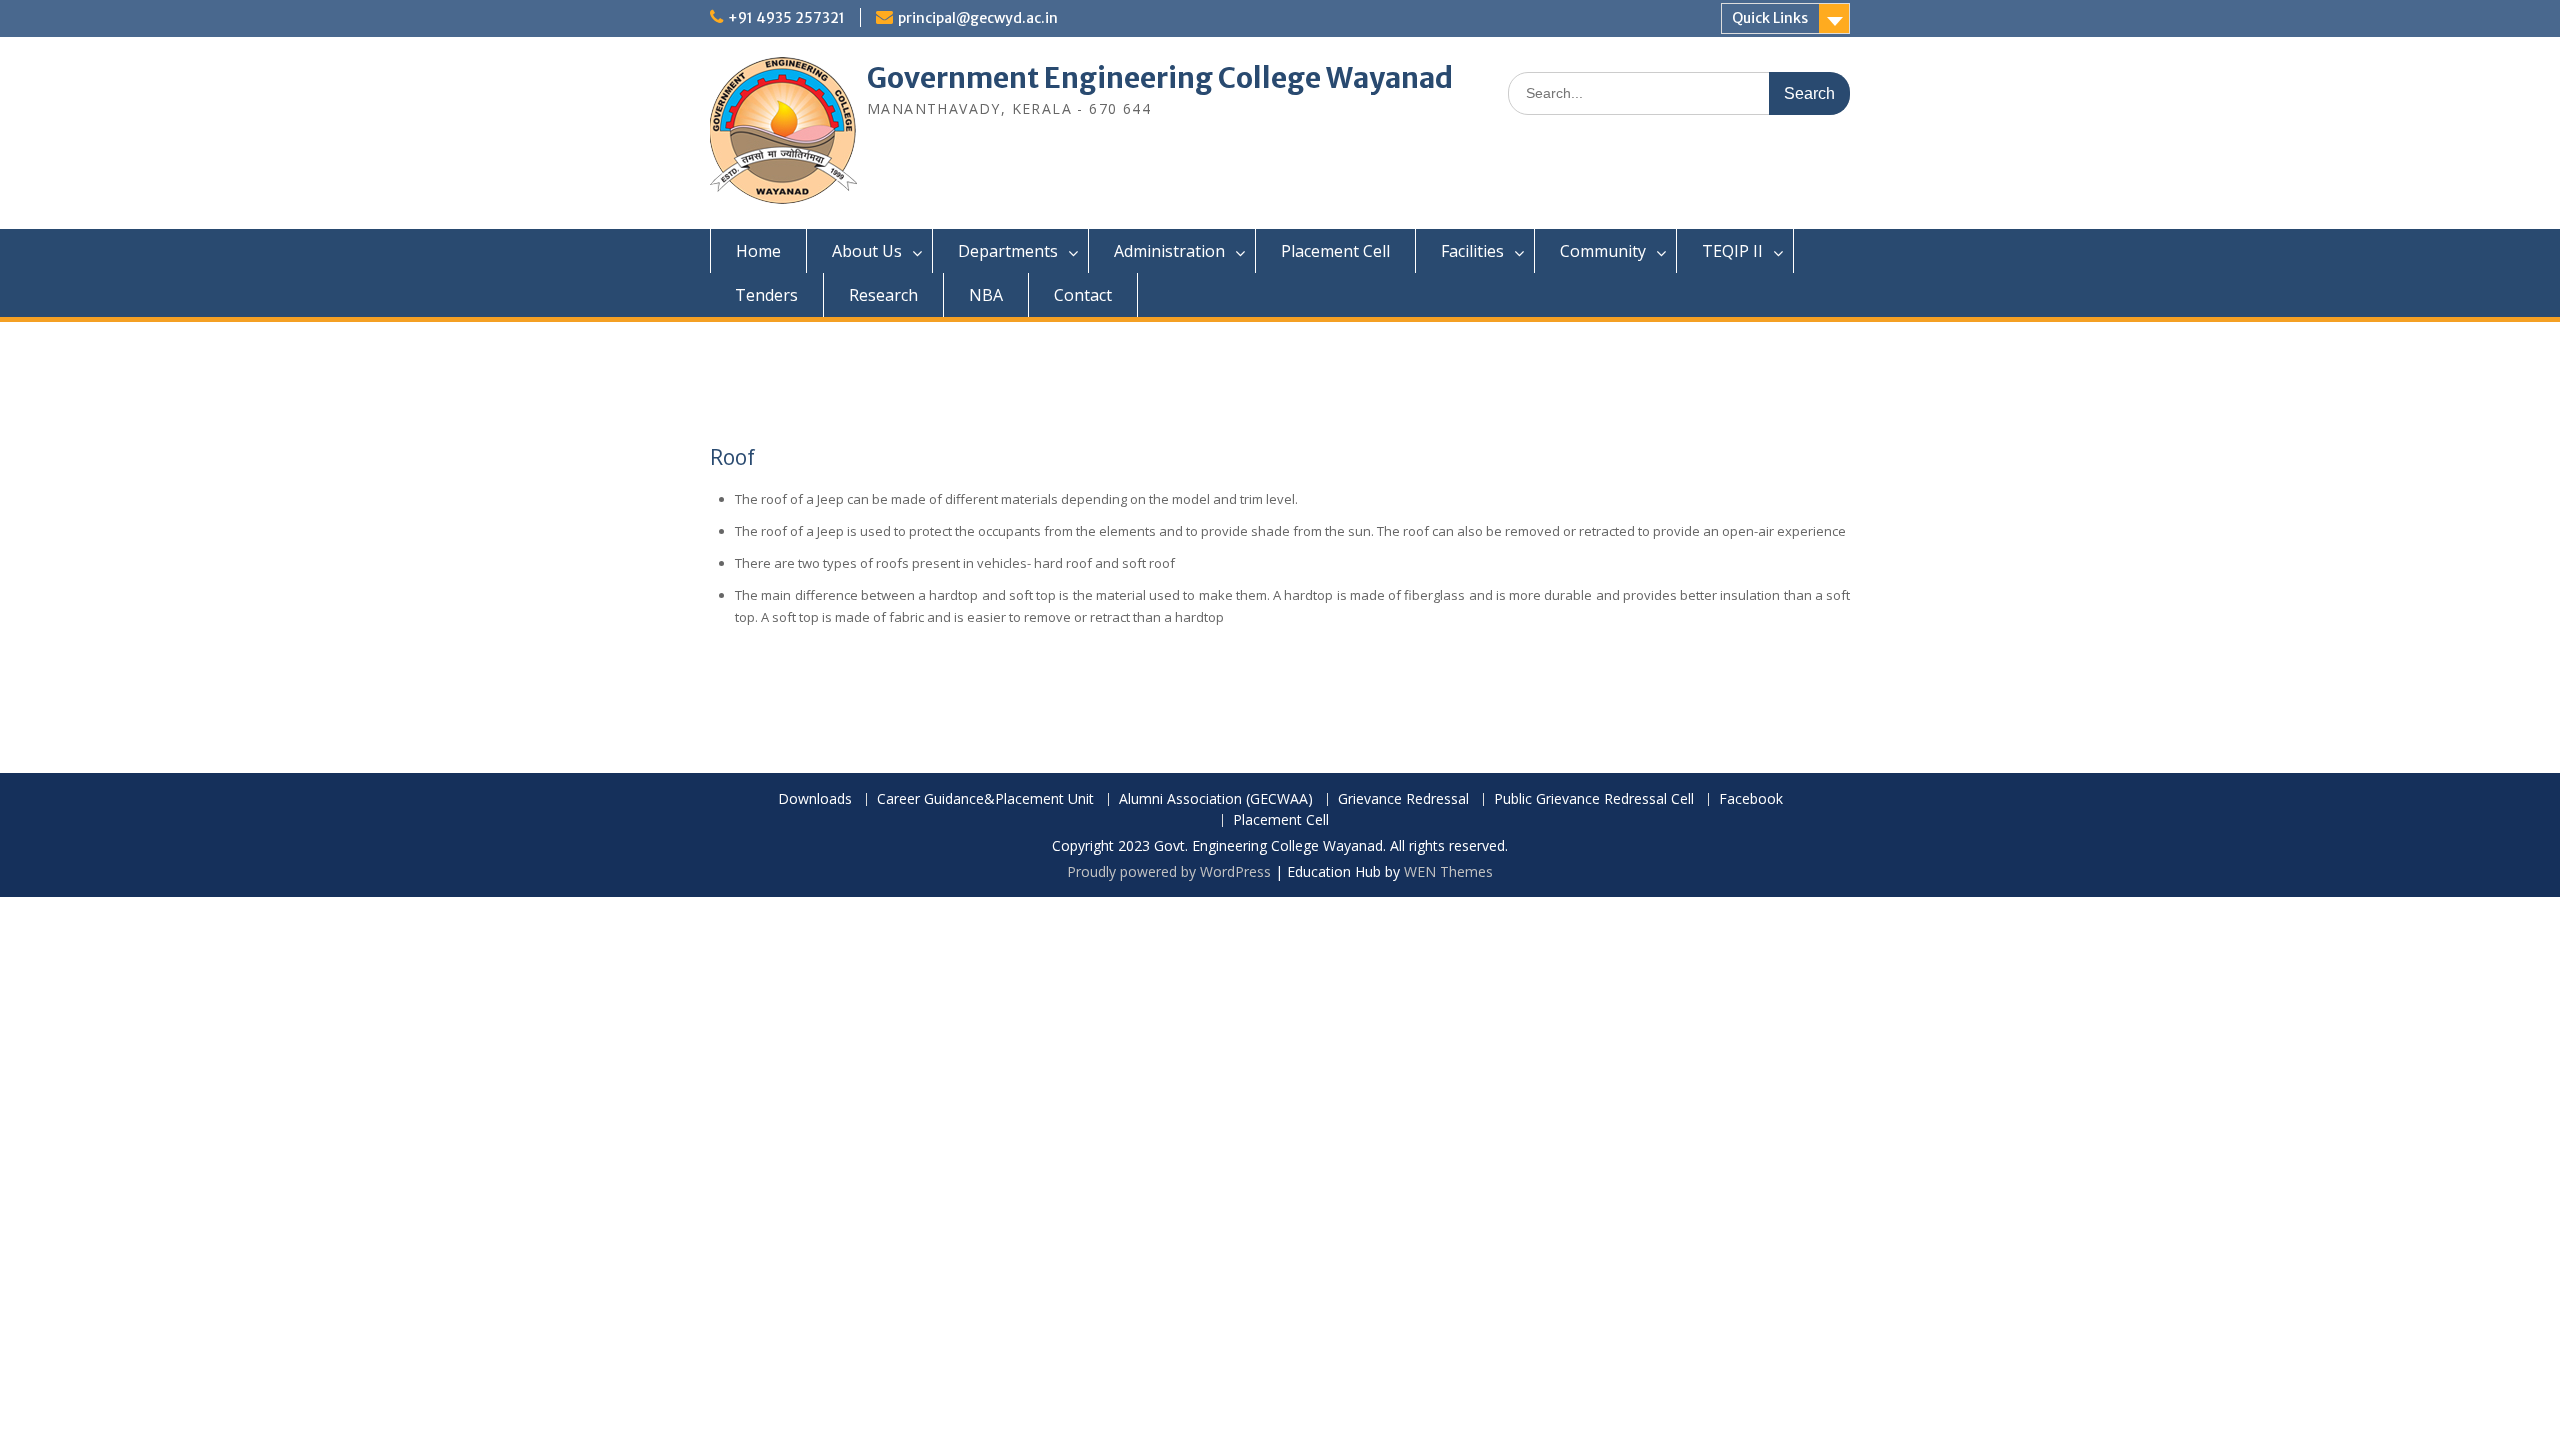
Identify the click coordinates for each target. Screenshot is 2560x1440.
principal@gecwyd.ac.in (978, 18)
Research (883, 295)
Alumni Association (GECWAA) (1216, 799)
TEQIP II (1732, 251)
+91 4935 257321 (786, 18)
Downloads (815, 799)
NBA (986, 295)
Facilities (1472, 251)
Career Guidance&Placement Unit (985, 799)
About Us (867, 251)
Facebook (1751, 799)
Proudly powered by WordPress (1169, 871)
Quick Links (1770, 18)
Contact (1083, 295)
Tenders (766, 295)
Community (1603, 251)
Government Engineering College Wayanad (1160, 78)
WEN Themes (1448, 871)
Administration (1169, 251)
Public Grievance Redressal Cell (1594, 799)
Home (758, 251)
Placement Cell (1335, 251)
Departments (1008, 251)
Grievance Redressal (1403, 799)
